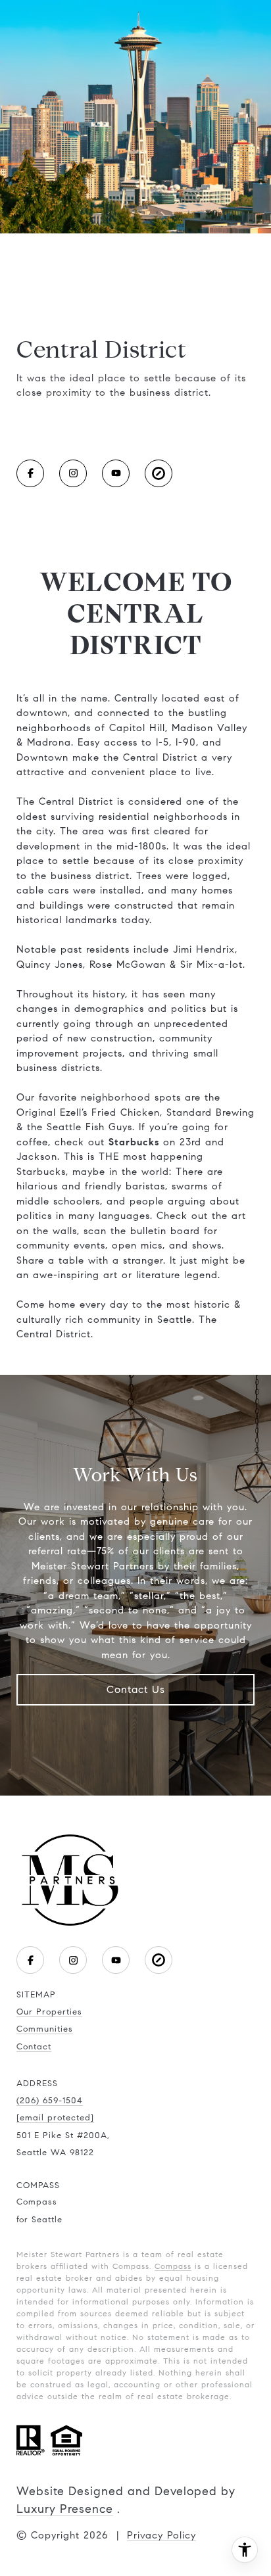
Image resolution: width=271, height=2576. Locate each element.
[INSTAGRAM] (73, 473)
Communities (45, 2029)
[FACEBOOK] (30, 473)
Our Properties (49, 2012)
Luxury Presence (65, 2509)
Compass (173, 2266)
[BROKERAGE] (159, 473)
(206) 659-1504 (50, 2101)
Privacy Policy (161, 2535)
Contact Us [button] (136, 1689)
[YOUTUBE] (116, 473)
